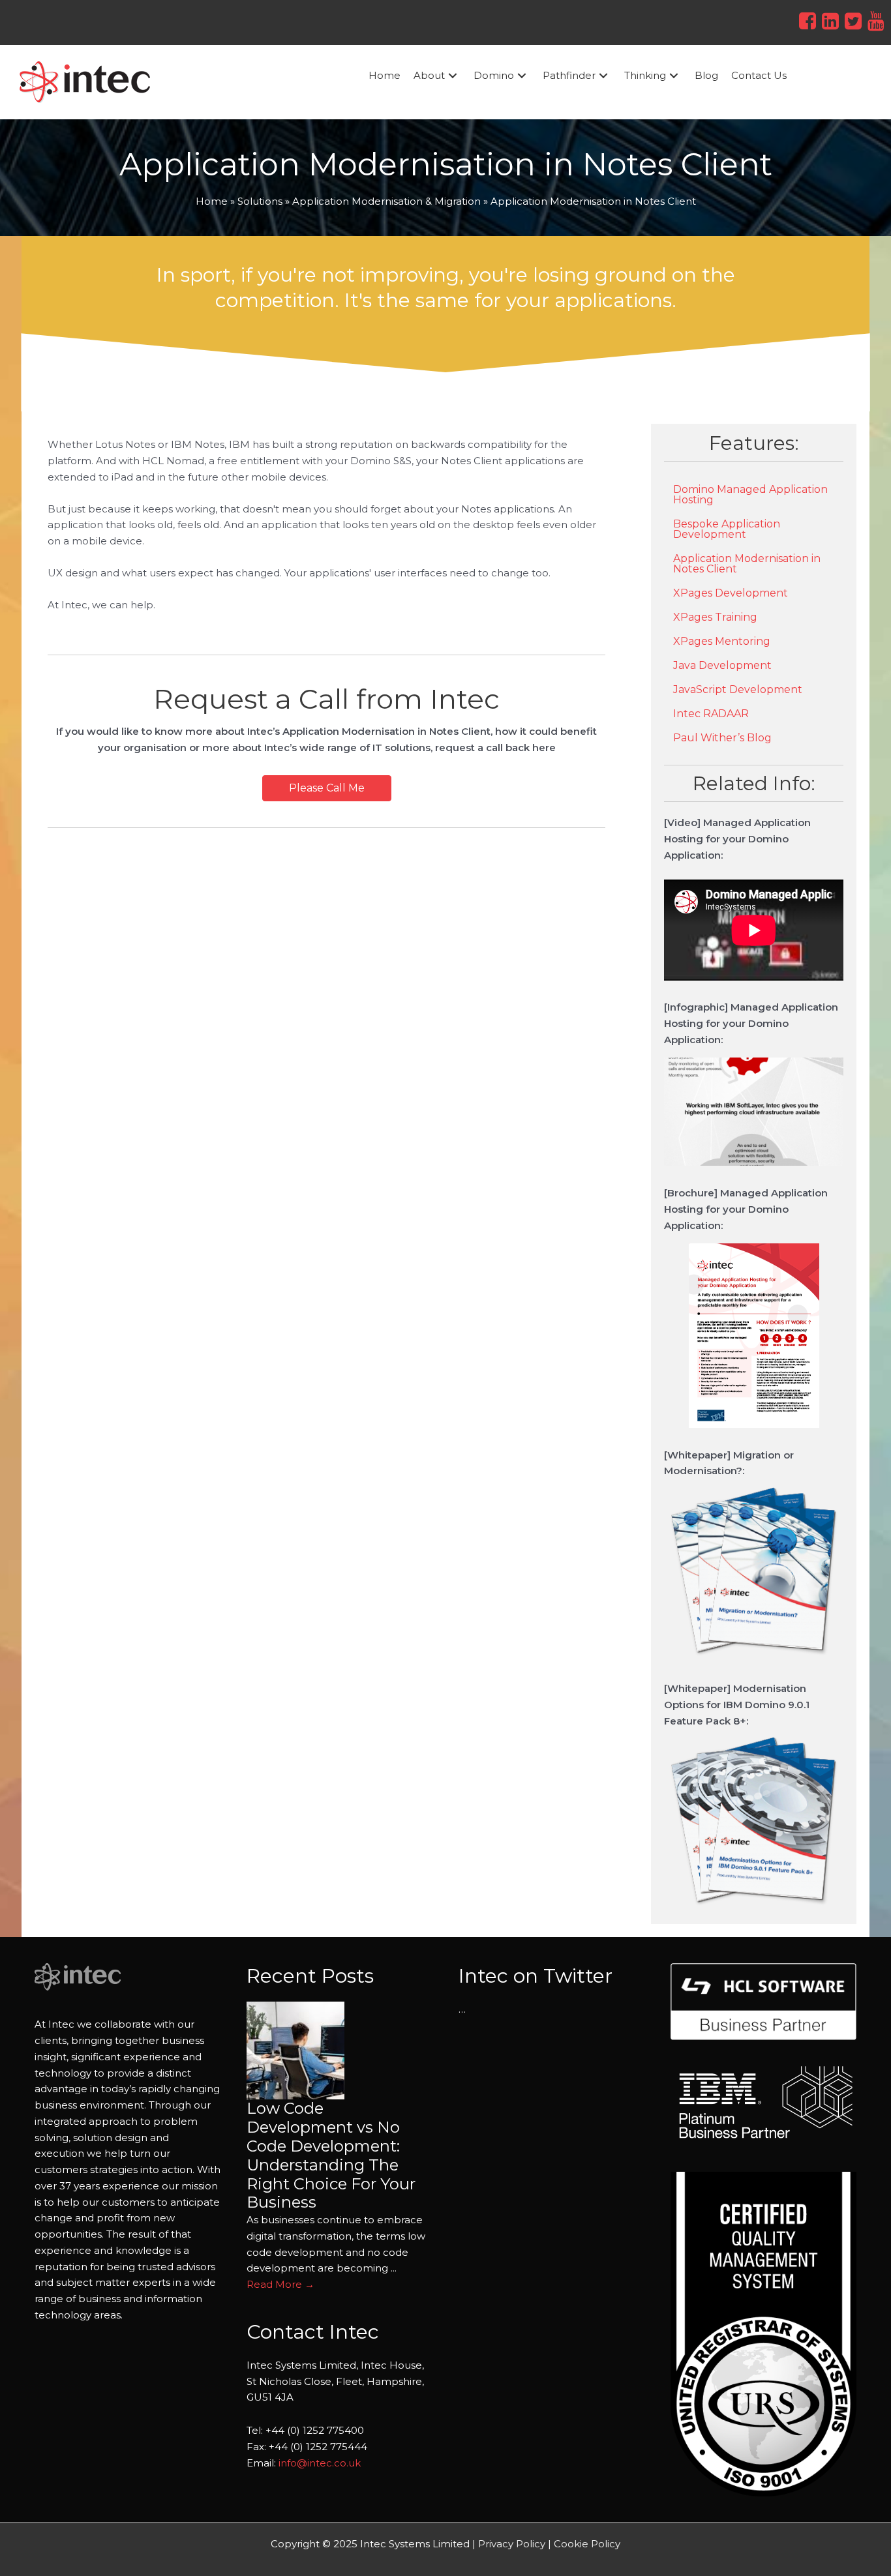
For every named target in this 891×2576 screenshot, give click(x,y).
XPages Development (731, 593)
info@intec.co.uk (320, 2463)
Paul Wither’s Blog (722, 738)
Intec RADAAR (711, 714)
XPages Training (715, 617)
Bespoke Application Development (727, 529)
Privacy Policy (512, 2544)
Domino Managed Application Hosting (750, 495)
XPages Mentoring (722, 641)
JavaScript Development (738, 689)
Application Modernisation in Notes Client (747, 564)
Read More (280, 2284)
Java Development (722, 665)
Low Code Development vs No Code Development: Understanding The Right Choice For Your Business (331, 2155)
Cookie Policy (587, 2544)
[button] (453, 76)
